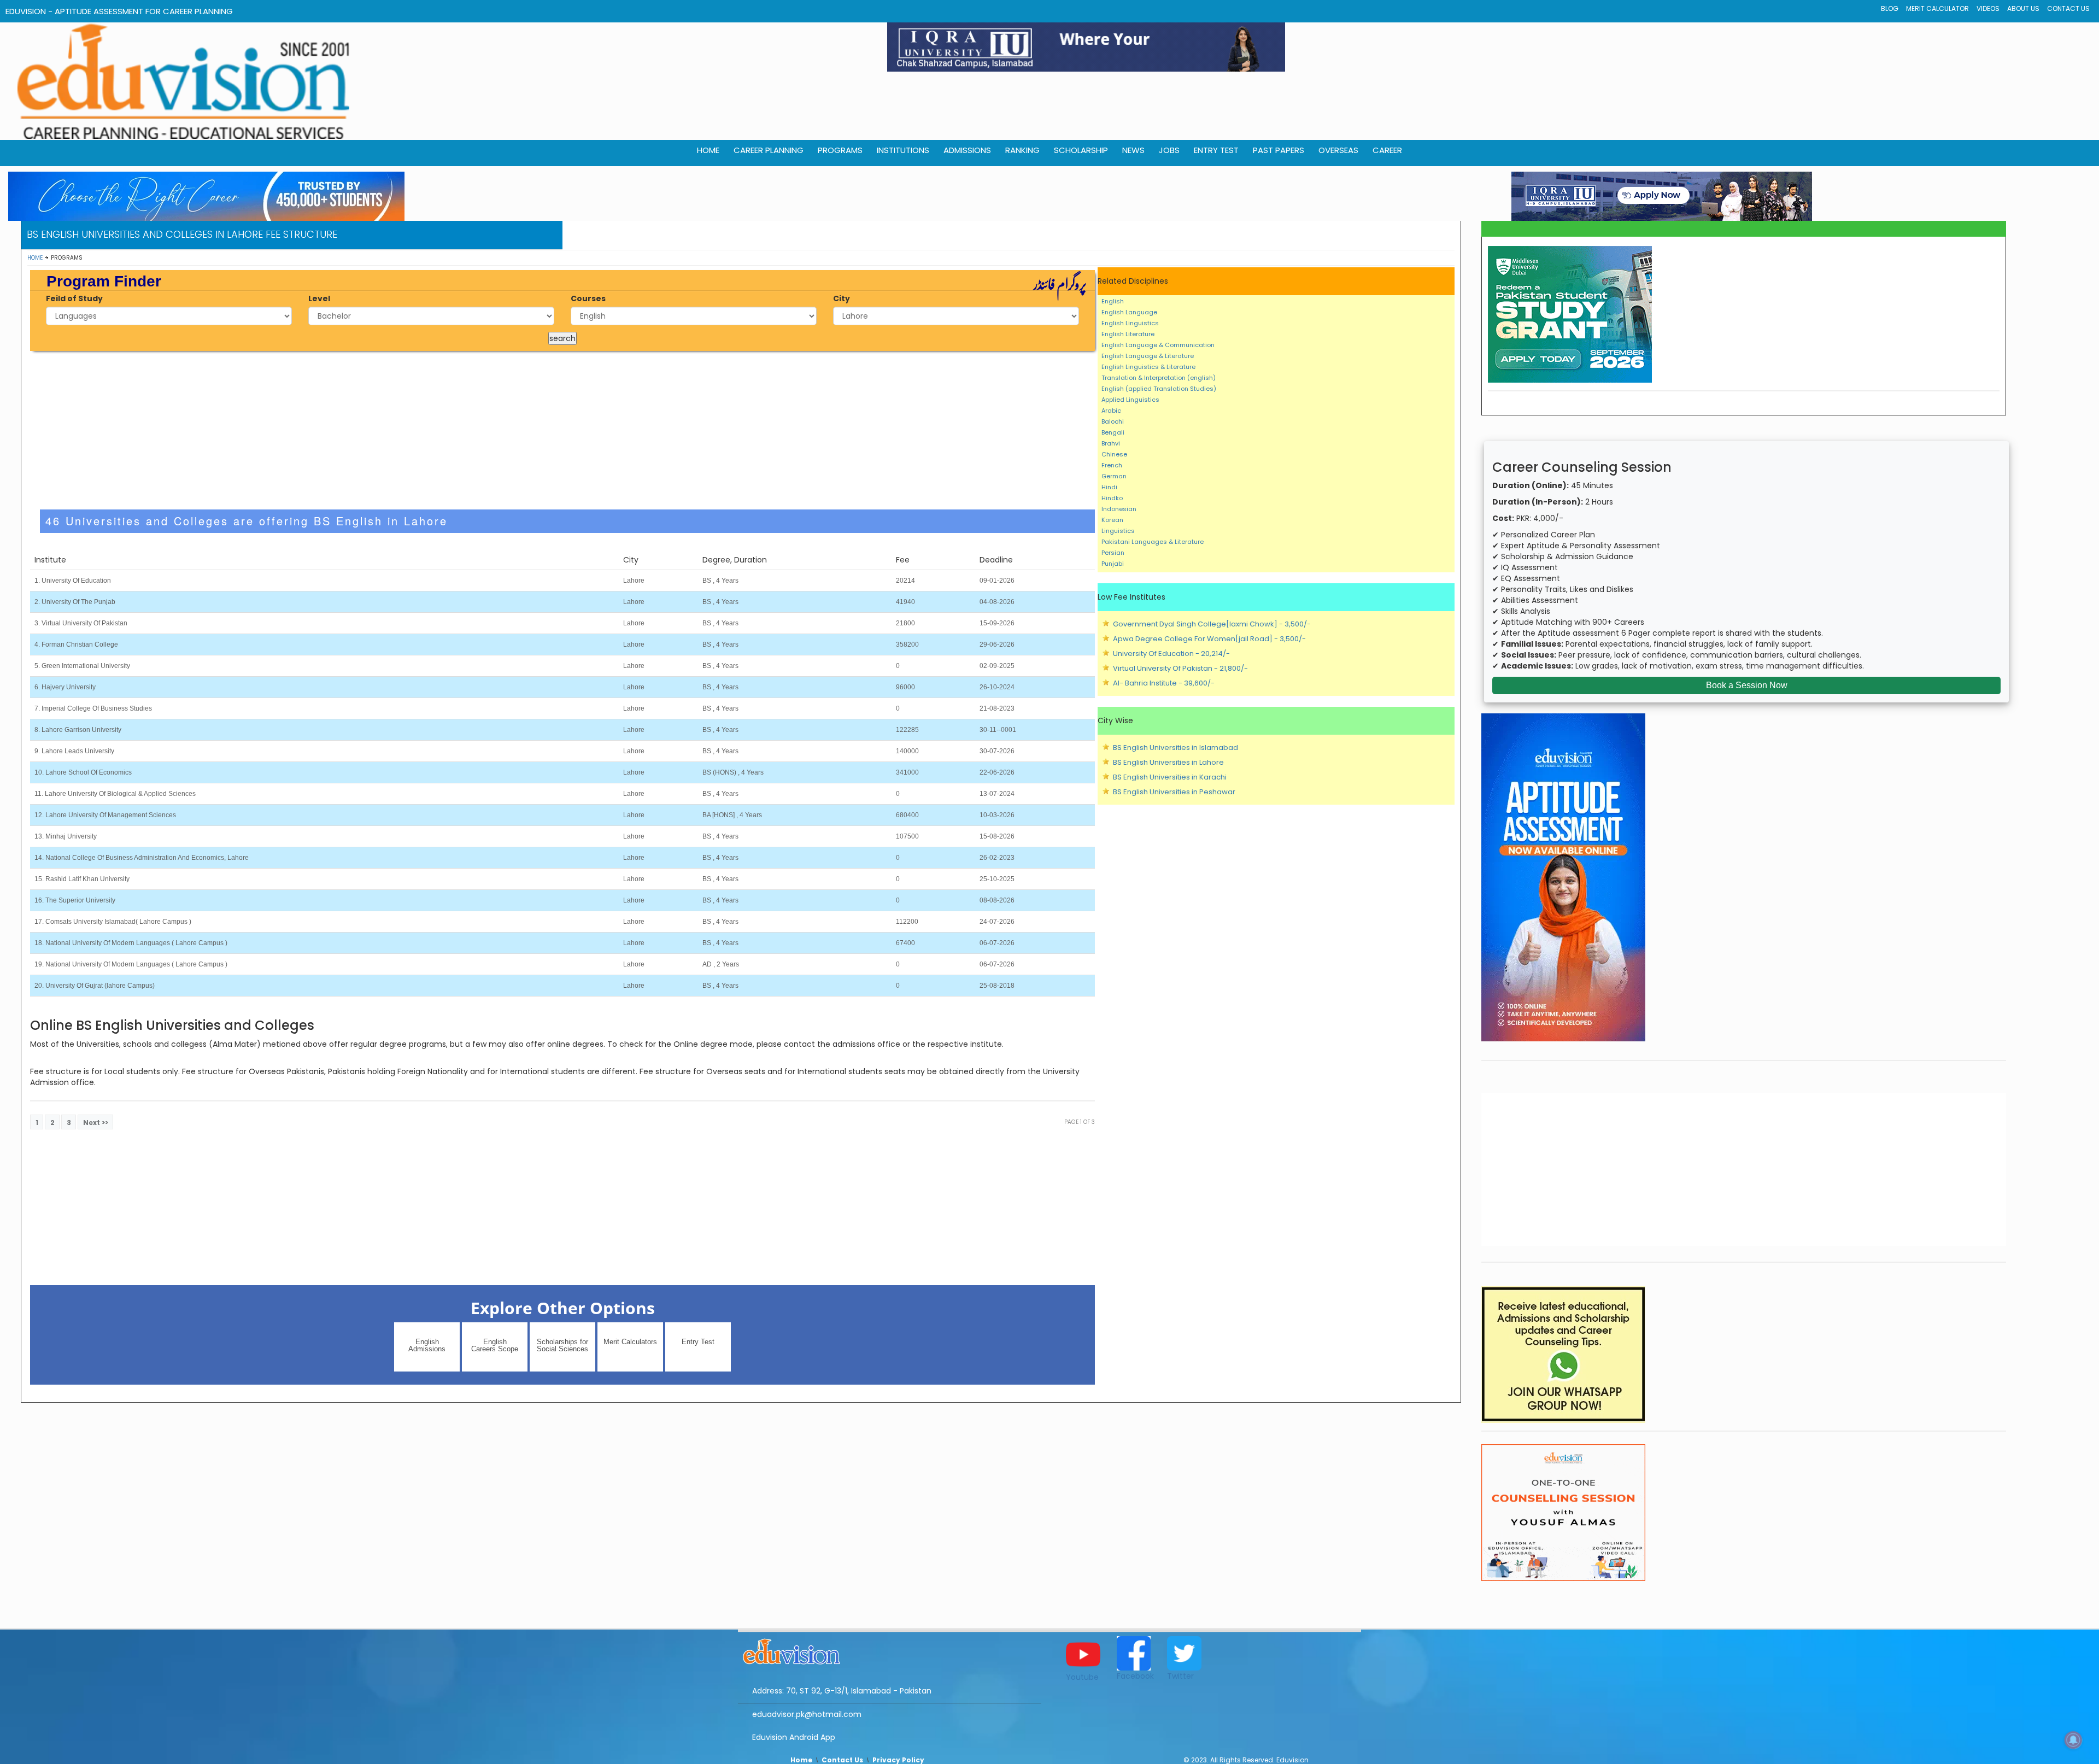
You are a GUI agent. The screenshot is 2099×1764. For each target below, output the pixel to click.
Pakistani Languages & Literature (1153, 542)
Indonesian (1119, 509)
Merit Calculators (630, 1342)
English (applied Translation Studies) (1159, 389)
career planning (769, 150)
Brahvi (1111, 443)
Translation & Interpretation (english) (1159, 378)
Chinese (1114, 454)
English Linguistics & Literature (1148, 367)
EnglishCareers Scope (495, 1345)
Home (35, 258)
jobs (1169, 150)
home (708, 150)
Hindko (1112, 498)
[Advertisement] (562, 430)
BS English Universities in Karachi (1170, 777)
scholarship (1081, 150)
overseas (1338, 150)
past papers (1279, 150)
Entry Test (1216, 150)
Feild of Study (74, 298)
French (1112, 465)
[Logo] (890, 1650)
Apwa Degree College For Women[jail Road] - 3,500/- (1209, 639)
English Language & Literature (1148, 356)
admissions (967, 150)
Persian (1113, 553)
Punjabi (1113, 564)
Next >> (96, 1123)
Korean (1112, 520)
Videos (1988, 8)
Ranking (1022, 150)
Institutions (903, 150)
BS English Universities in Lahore (1168, 762)
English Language (1129, 312)
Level (319, 298)
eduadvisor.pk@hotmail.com (807, 1714)
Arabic (1111, 411)
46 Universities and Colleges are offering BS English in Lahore (247, 521)
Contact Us (2068, 8)
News (1133, 150)
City (842, 298)
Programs (840, 150)
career (1387, 150)
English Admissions (427, 1345)
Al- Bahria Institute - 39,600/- (1164, 683)
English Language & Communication (1158, 345)
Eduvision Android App (794, 1737)
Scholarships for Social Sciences (562, 1345)
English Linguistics (1130, 323)
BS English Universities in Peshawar (1174, 792)
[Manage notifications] (2073, 1740)
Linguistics (1118, 531)
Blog (1890, 8)
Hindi (1109, 487)
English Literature (1128, 334)
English (1113, 301)
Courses (588, 298)
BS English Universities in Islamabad (1175, 748)
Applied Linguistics (1130, 400)
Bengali (1113, 432)
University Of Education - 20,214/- (1171, 654)
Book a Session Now (1747, 685)
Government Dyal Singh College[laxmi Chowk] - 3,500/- (1212, 624)
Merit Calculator (1937, 8)
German (1114, 476)
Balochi (1113, 421)
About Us (2023, 8)
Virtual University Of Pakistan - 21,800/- (1180, 668)
